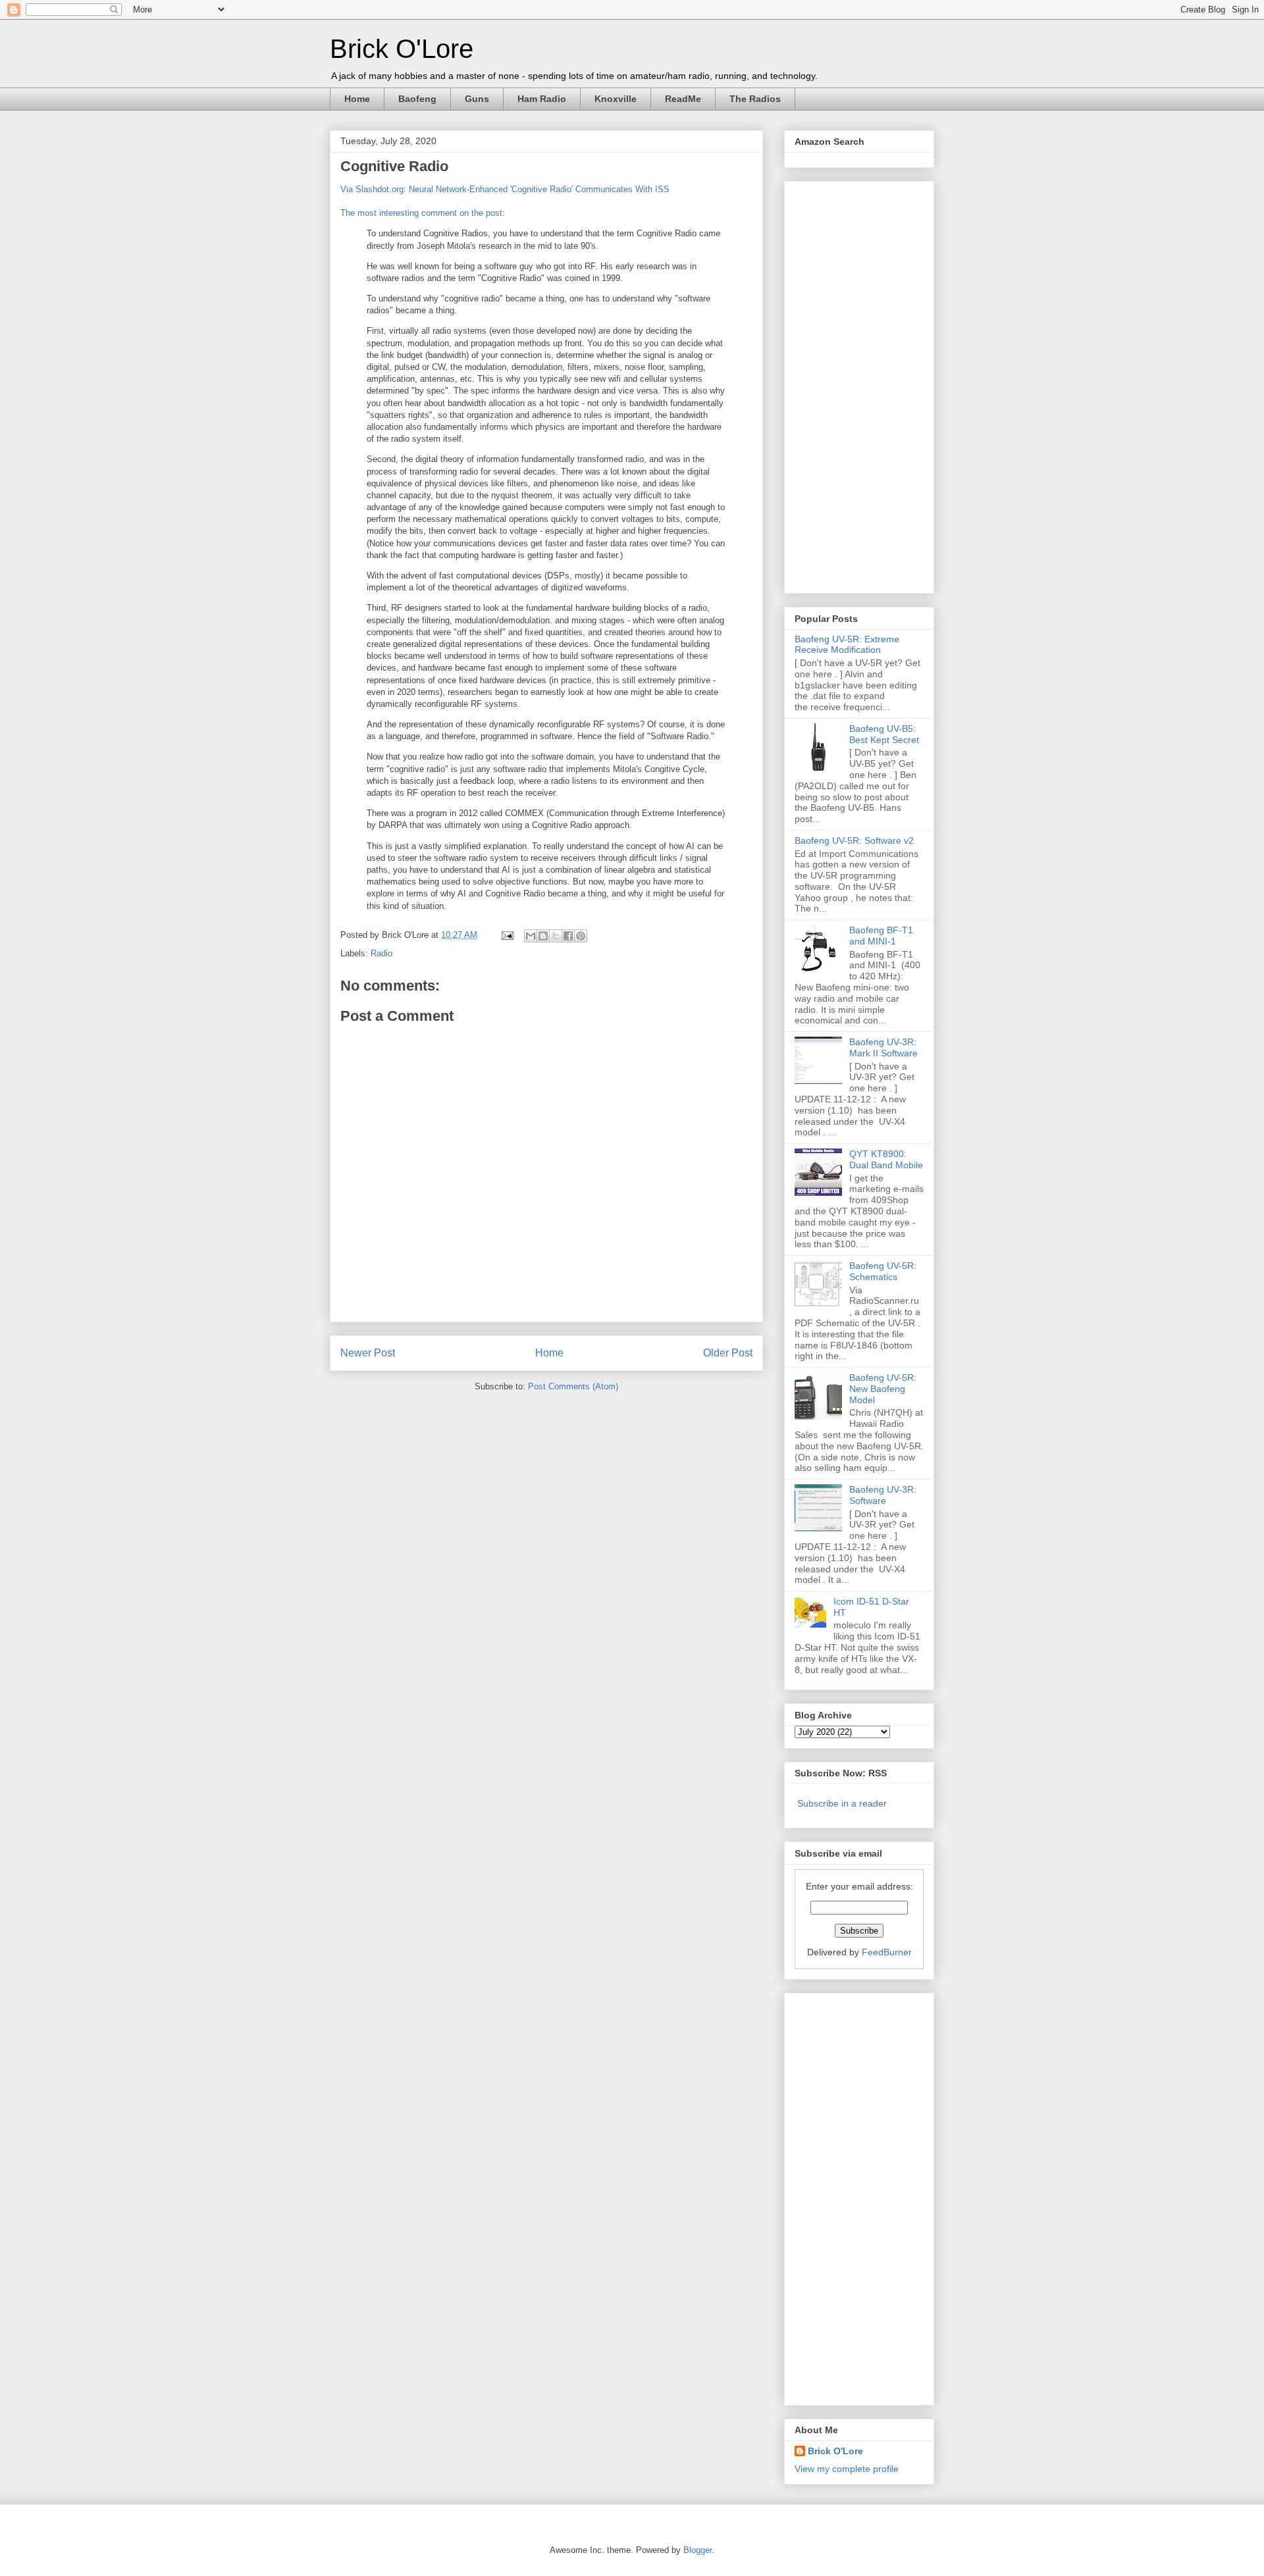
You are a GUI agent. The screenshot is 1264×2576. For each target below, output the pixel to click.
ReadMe (683, 99)
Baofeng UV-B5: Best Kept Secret (884, 734)
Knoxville (616, 99)
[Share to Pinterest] (581, 936)
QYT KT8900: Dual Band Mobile (886, 1159)
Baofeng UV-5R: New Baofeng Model (883, 1389)
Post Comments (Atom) (573, 1386)
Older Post (728, 1353)
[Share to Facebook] (568, 936)
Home (357, 99)
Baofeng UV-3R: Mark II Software (883, 1047)
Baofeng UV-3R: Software (883, 1495)
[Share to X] (556, 936)
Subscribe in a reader (842, 1803)
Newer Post (368, 1353)
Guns (477, 99)
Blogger (698, 2550)
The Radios (755, 99)
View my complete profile (847, 2469)
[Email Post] (507, 935)
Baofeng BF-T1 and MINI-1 (881, 936)
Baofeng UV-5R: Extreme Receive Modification (847, 645)
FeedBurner (887, 1952)
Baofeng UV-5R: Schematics (883, 1271)
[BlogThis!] (543, 936)
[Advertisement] (847, 384)
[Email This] (531, 936)
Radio (382, 953)
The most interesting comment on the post (421, 213)
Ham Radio (542, 99)
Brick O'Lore (402, 49)
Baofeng (417, 99)
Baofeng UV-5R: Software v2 (854, 840)
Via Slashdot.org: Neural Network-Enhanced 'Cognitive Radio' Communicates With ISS (505, 189)
